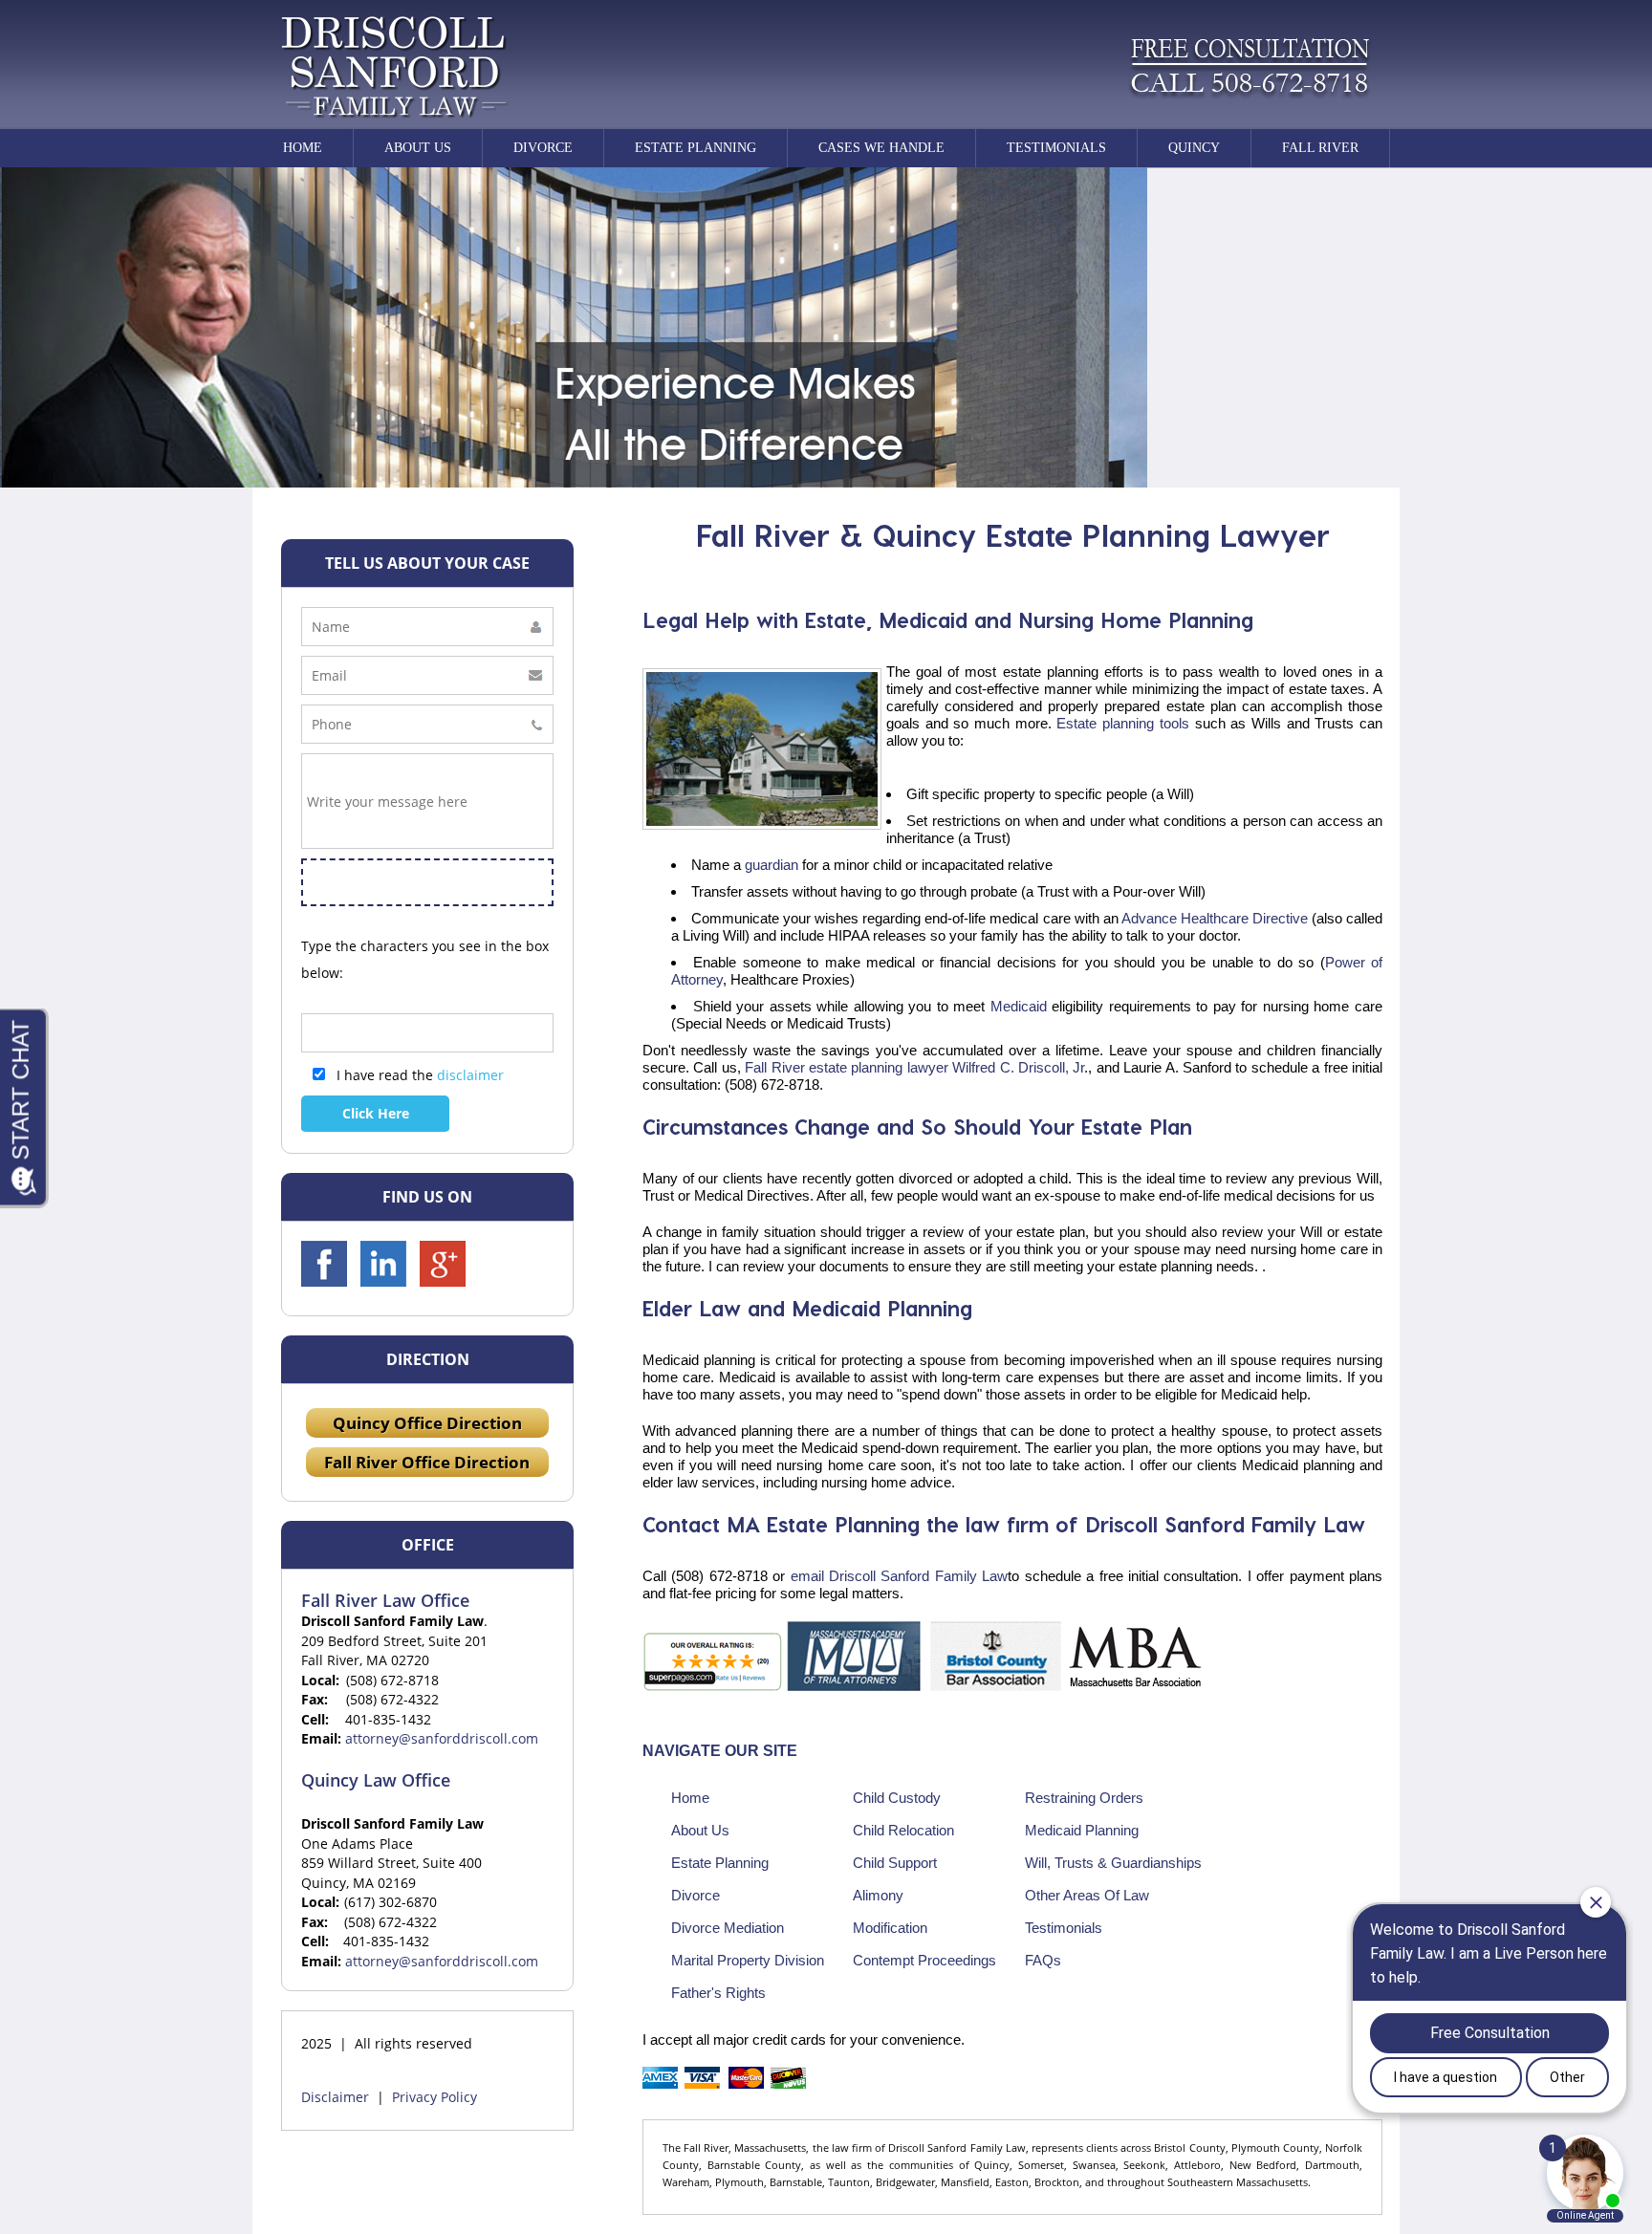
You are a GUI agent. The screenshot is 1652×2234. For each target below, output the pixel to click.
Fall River (1320, 148)
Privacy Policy (435, 2097)
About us (418, 148)
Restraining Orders (1084, 1798)
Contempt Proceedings (924, 1960)
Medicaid (1019, 1006)
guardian (772, 865)
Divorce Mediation (728, 1928)
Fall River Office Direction (427, 1462)
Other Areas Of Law (1087, 1895)
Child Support (895, 1863)
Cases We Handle (881, 148)
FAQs (1043, 1960)
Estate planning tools (1120, 723)
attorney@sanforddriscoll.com (442, 1738)
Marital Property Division (748, 1960)
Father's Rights (718, 1993)
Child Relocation (903, 1830)
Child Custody (897, 1798)
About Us (700, 1830)
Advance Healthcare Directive (1215, 918)
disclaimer (470, 1075)
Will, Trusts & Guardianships (1113, 1863)
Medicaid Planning (1082, 1830)
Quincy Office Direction (427, 1423)
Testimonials (1056, 148)
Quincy (1194, 148)
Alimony (878, 1895)
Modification (890, 1928)
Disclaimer (335, 2097)
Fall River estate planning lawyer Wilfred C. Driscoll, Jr (913, 1067)
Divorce (543, 148)
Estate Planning (696, 148)
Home (303, 148)
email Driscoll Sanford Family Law (896, 1576)
